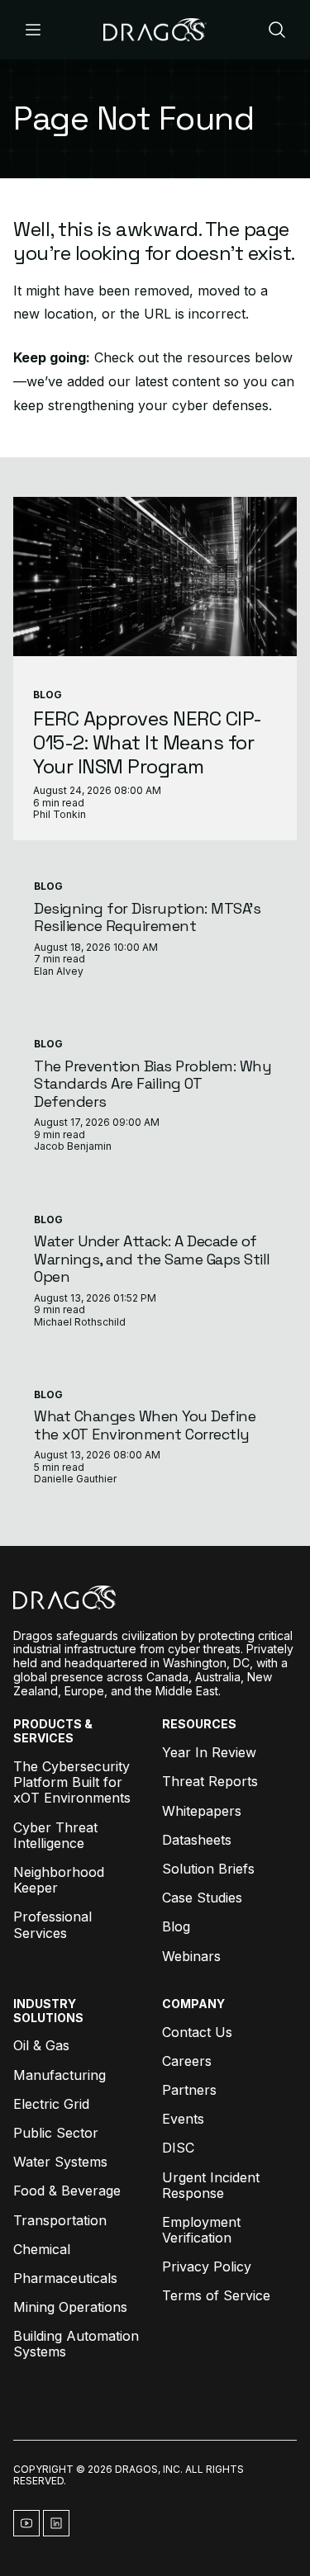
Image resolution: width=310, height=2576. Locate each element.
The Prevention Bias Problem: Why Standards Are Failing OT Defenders (153, 1084)
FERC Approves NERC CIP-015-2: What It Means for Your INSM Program (148, 742)
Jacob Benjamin (73, 1146)
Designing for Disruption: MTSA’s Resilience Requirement (147, 917)
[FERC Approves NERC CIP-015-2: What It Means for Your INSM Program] (155, 577)
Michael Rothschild (80, 1322)
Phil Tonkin (60, 814)
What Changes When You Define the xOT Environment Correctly (145, 1425)
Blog (48, 695)
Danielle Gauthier (75, 1479)
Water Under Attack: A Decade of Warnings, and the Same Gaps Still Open (152, 1259)
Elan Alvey (59, 971)
